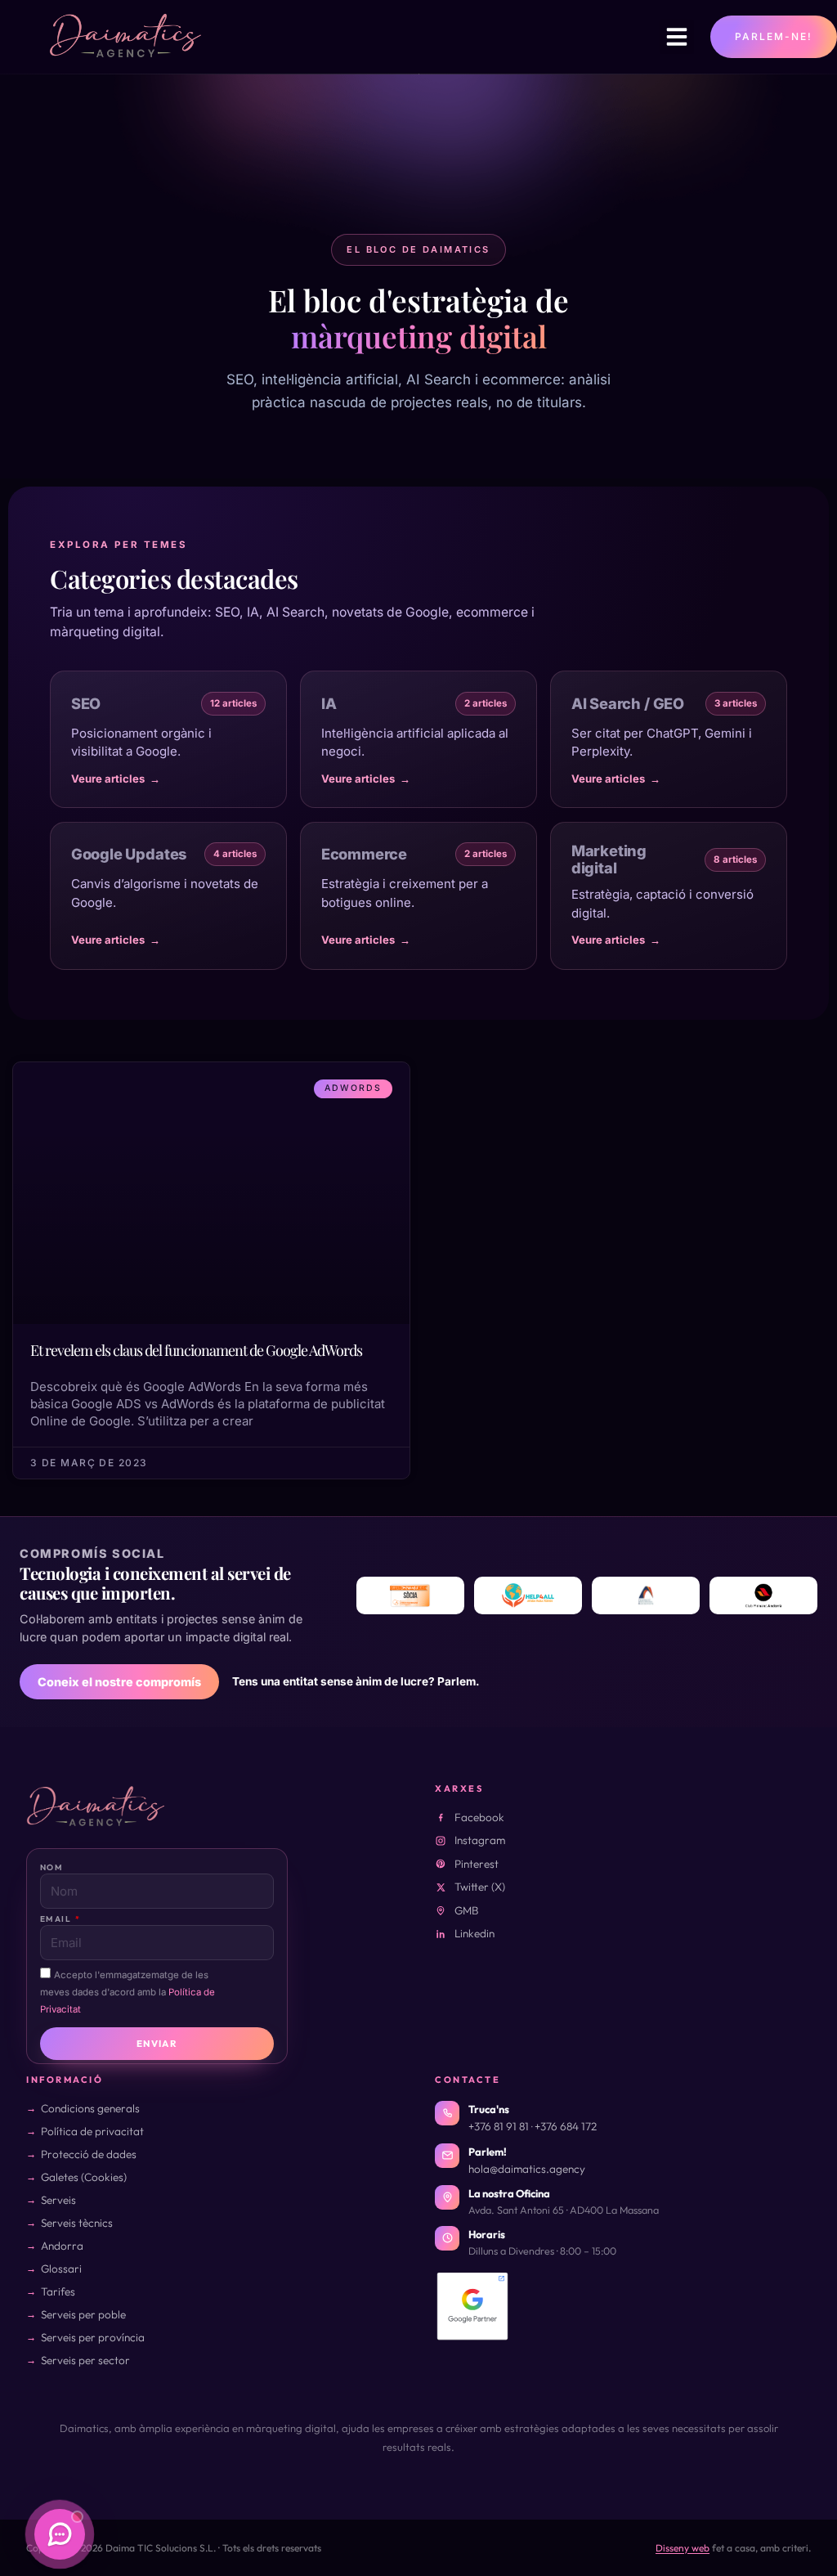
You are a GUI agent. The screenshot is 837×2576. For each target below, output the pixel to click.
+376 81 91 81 (499, 2126)
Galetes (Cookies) (84, 2177)
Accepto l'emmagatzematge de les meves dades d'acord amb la (128, 1992)
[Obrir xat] (60, 2534)
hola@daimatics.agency (527, 2169)
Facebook (479, 1817)
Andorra (62, 2246)
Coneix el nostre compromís (119, 1682)
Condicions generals (90, 2108)
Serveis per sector (85, 2360)
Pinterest (477, 1864)
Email (57, 1919)
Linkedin (474, 1933)
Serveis (58, 2200)
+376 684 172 (566, 2126)
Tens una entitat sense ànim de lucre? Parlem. (356, 1681)
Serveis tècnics (77, 2223)
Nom (51, 1867)
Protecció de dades (89, 2154)
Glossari (61, 2269)
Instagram (480, 1840)
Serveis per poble (83, 2314)
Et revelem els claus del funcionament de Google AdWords (196, 1350)
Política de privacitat (92, 2131)
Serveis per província (93, 2337)
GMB (466, 1910)
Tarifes (58, 2291)
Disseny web (683, 2548)
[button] (677, 37)
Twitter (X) (480, 1887)
